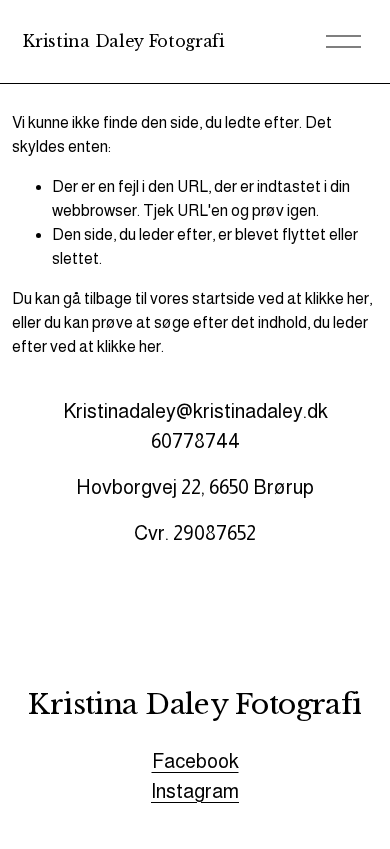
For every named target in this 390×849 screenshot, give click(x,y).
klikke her (337, 298)
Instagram (195, 791)
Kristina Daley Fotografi (123, 41)
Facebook (195, 761)
